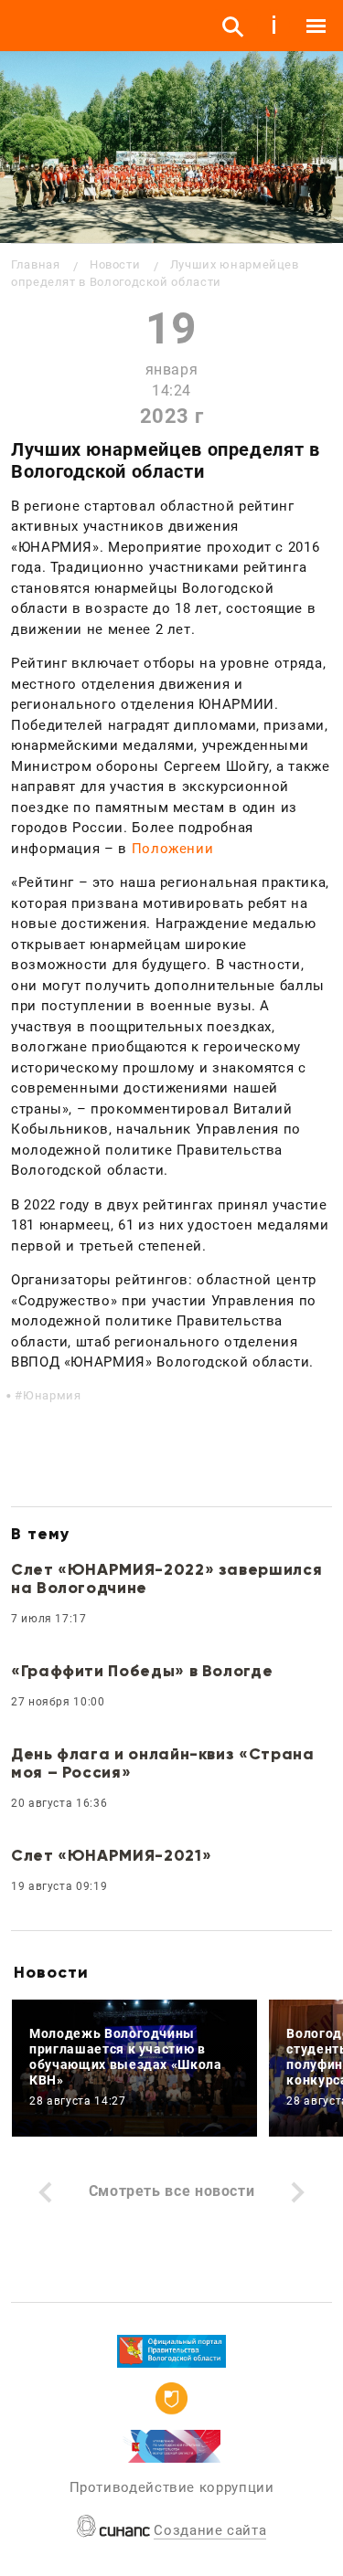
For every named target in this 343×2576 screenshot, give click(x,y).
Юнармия (52, 1395)
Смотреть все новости (172, 2191)
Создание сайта (210, 2530)
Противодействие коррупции (172, 2487)
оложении (177, 849)
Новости (115, 264)
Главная (35, 264)
